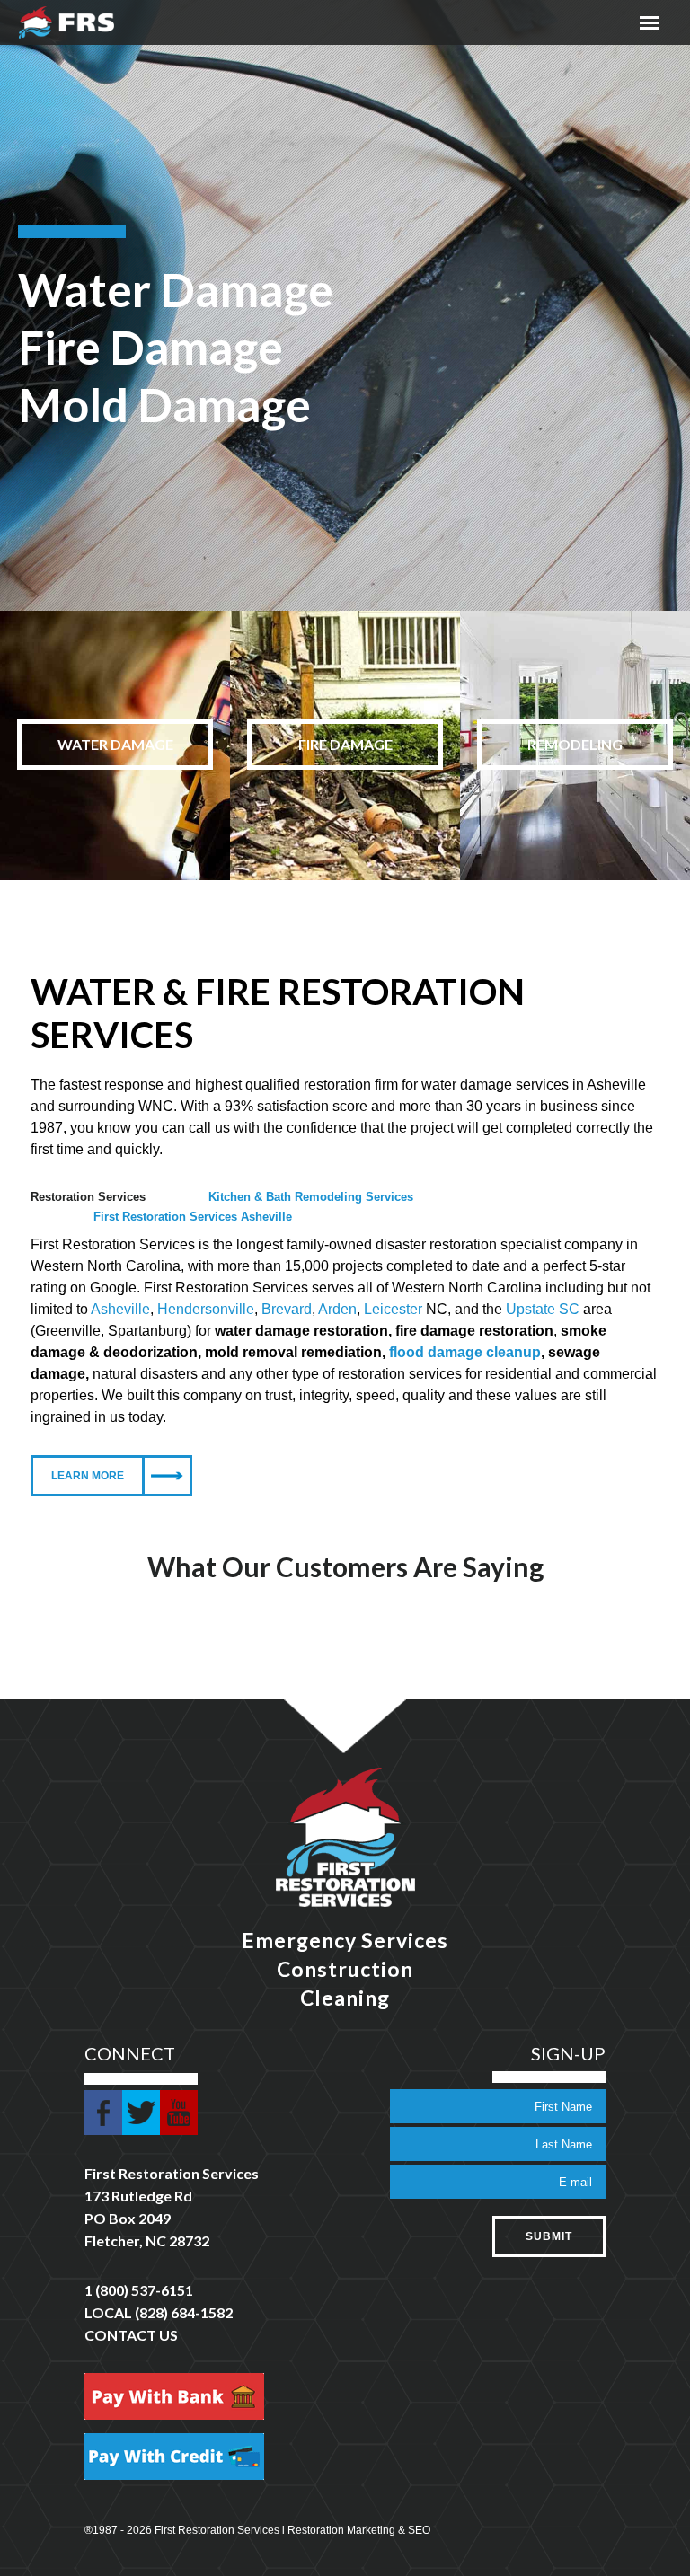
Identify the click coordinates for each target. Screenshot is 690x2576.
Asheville (120, 1309)
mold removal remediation (293, 1352)
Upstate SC (543, 1309)
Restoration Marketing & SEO (359, 2530)
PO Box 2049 (128, 2218)
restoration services (400, 1374)
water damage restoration (301, 1331)
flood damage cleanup (465, 1352)
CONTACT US (131, 2335)
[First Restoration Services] (66, 22)
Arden (337, 1309)
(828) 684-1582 (184, 2312)
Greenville (68, 1331)
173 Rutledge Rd (138, 2196)
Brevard (287, 1309)
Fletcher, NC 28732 (147, 2241)
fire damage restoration (474, 1331)
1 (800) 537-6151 (139, 2290)
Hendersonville (206, 1309)
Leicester (393, 1309)
